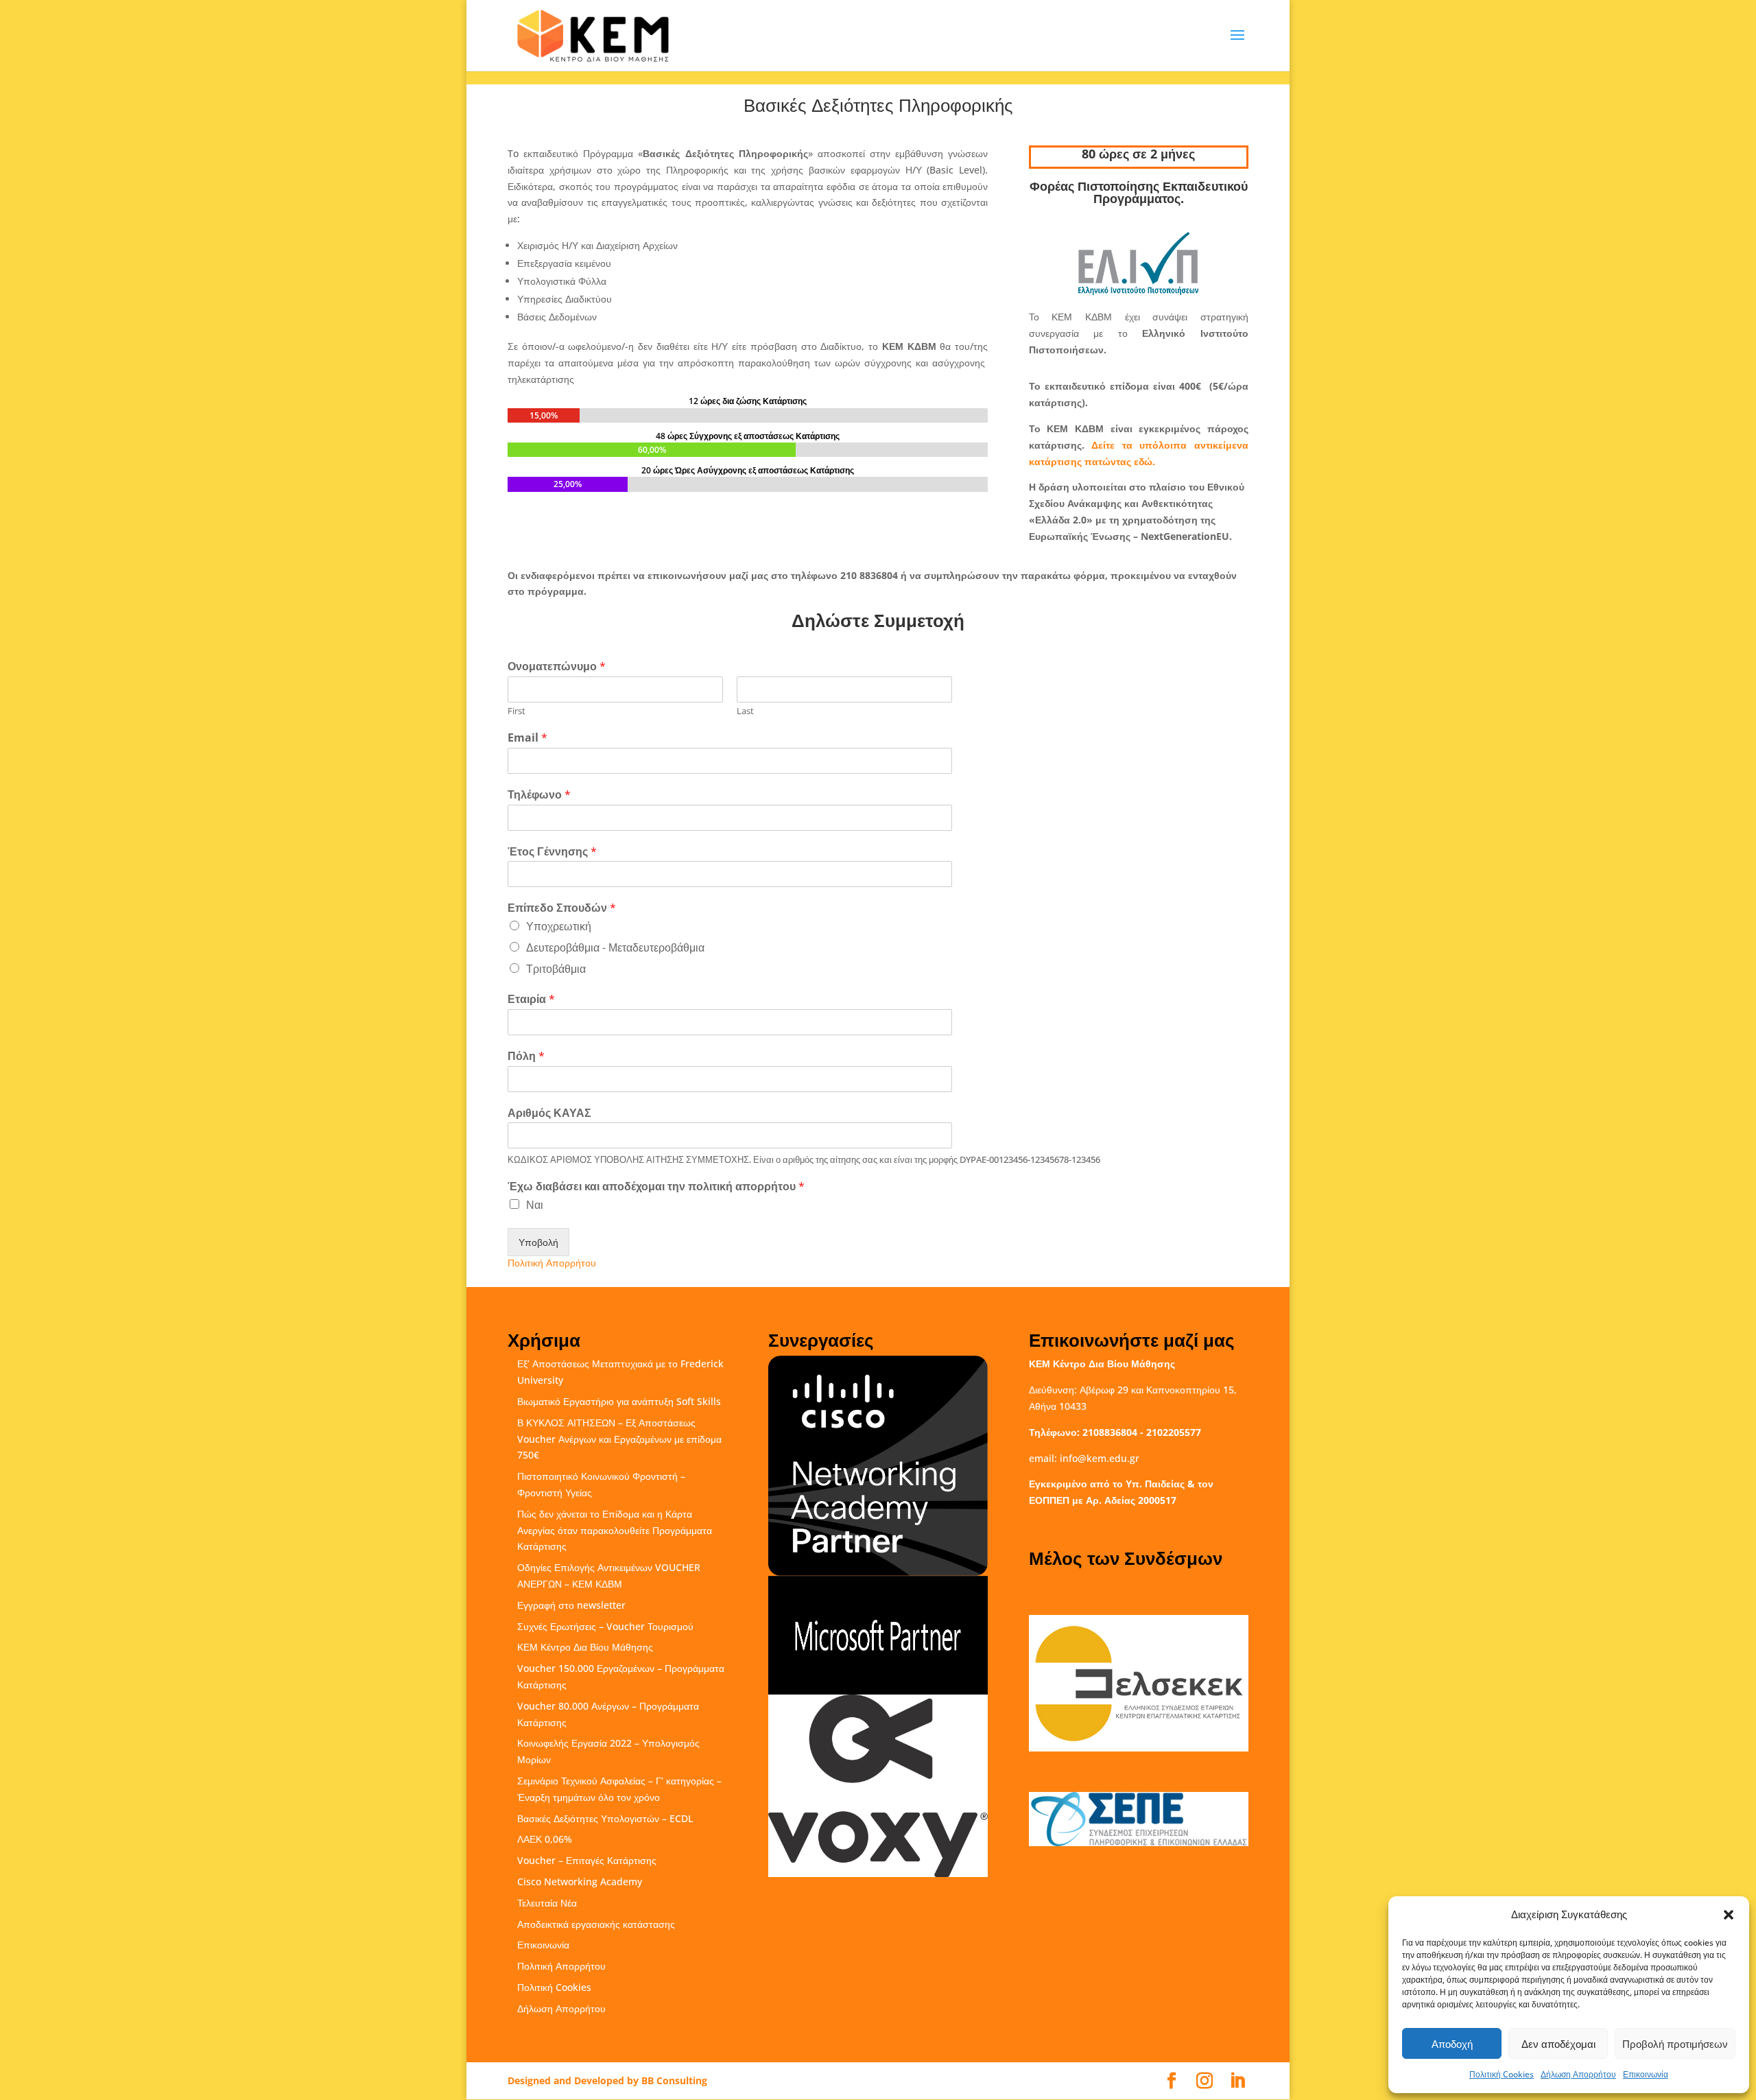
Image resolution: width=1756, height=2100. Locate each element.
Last (745, 711)
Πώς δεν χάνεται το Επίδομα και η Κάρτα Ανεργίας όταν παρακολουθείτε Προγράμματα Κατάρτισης (615, 1530)
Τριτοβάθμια (556, 969)
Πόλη (526, 1056)
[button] (1729, 1915)
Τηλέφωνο (539, 795)
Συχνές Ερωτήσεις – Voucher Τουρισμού (605, 1626)
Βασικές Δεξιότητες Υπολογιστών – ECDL (605, 1818)
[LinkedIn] (1237, 2081)
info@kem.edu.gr (1100, 1458)
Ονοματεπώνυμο (557, 666)
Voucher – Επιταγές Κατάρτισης (587, 1860)
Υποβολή (538, 1242)
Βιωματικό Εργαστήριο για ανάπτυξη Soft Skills (619, 1401)
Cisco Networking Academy (580, 1881)
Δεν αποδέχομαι (1558, 2044)
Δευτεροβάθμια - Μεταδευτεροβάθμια (615, 947)
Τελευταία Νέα (547, 1903)
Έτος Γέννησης (552, 852)
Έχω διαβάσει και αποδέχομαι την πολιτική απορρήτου (656, 1187)
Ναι (535, 1205)
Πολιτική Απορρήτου (552, 1263)
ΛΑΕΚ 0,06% (545, 1839)
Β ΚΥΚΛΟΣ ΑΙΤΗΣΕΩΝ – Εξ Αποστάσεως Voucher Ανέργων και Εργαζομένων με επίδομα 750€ (619, 1439)
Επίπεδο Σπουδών (562, 908)
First (517, 711)
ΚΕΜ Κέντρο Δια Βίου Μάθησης (585, 1647)
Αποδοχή (1452, 2044)
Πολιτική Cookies (1502, 2074)
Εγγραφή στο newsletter (571, 1605)
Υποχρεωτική (559, 926)
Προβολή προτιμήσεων (1675, 2044)
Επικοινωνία (1646, 2074)
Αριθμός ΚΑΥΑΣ (549, 1113)
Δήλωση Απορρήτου (1578, 2074)
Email (527, 738)
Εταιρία (531, 999)
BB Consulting (674, 2080)
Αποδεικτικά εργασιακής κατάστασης (596, 1924)
